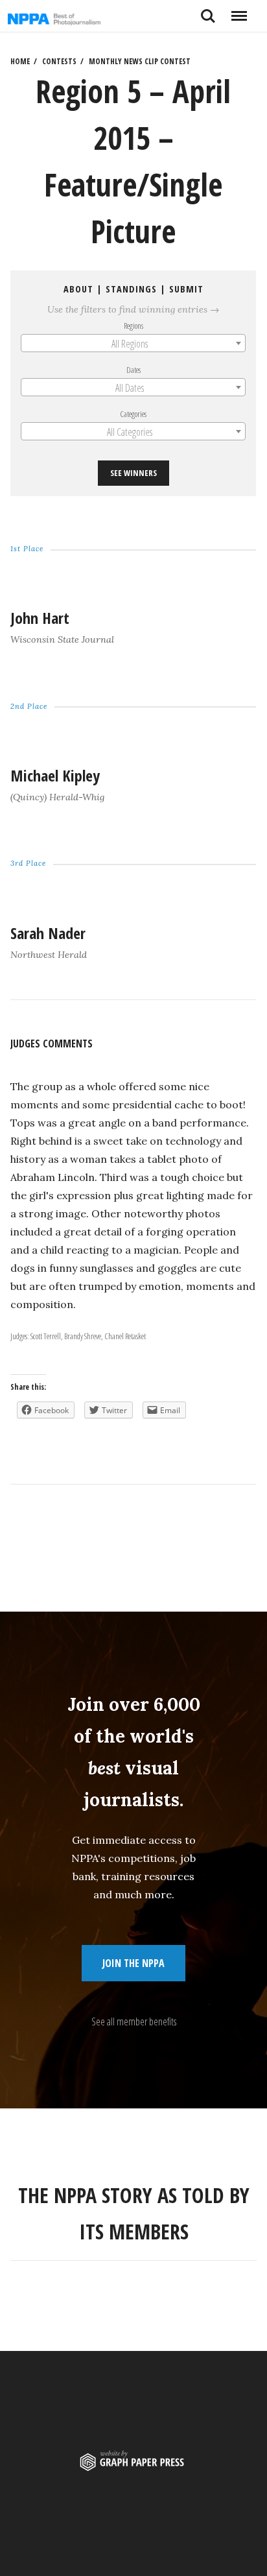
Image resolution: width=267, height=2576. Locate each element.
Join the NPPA (133, 1963)
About (78, 289)
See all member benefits (134, 2021)
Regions (133, 326)
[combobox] (133, 343)
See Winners (133, 473)
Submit (186, 289)
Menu (239, 11)
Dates (133, 370)
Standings (131, 289)
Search (208, 11)
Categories (134, 414)
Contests (59, 61)
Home (20, 61)
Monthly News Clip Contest (140, 61)
